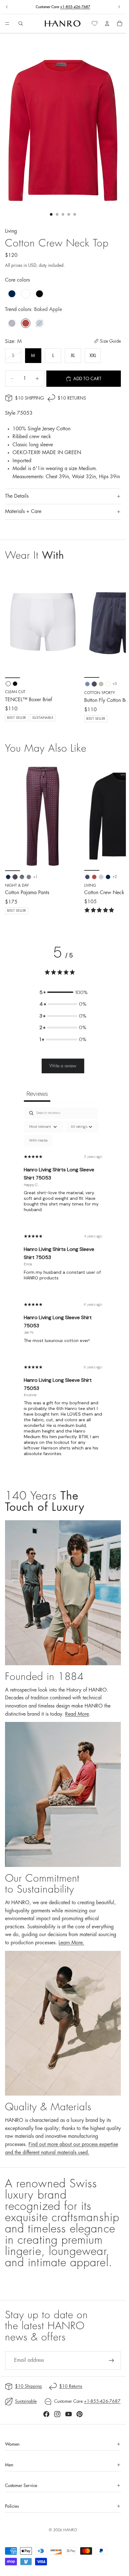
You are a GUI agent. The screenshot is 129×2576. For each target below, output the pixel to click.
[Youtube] (69, 2414)
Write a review (63, 1066)
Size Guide (110, 341)
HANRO (70, 2530)
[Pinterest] (80, 2414)
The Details (17, 496)
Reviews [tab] (37, 1094)
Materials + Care (23, 511)
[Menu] (7, 24)
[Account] (107, 23)
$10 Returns (72, 398)
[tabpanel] (63, 1287)
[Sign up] (111, 2361)
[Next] (114, 838)
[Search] (21, 23)
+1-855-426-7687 (75, 7)
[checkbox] (38, 1141)
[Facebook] (46, 2414)
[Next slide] (119, 7)
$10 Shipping (29, 398)
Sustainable (26, 2401)
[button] (63, 993)
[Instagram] (57, 2414)
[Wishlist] (95, 23)
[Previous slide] (7, 7)
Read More (77, 1714)
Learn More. (71, 1943)
